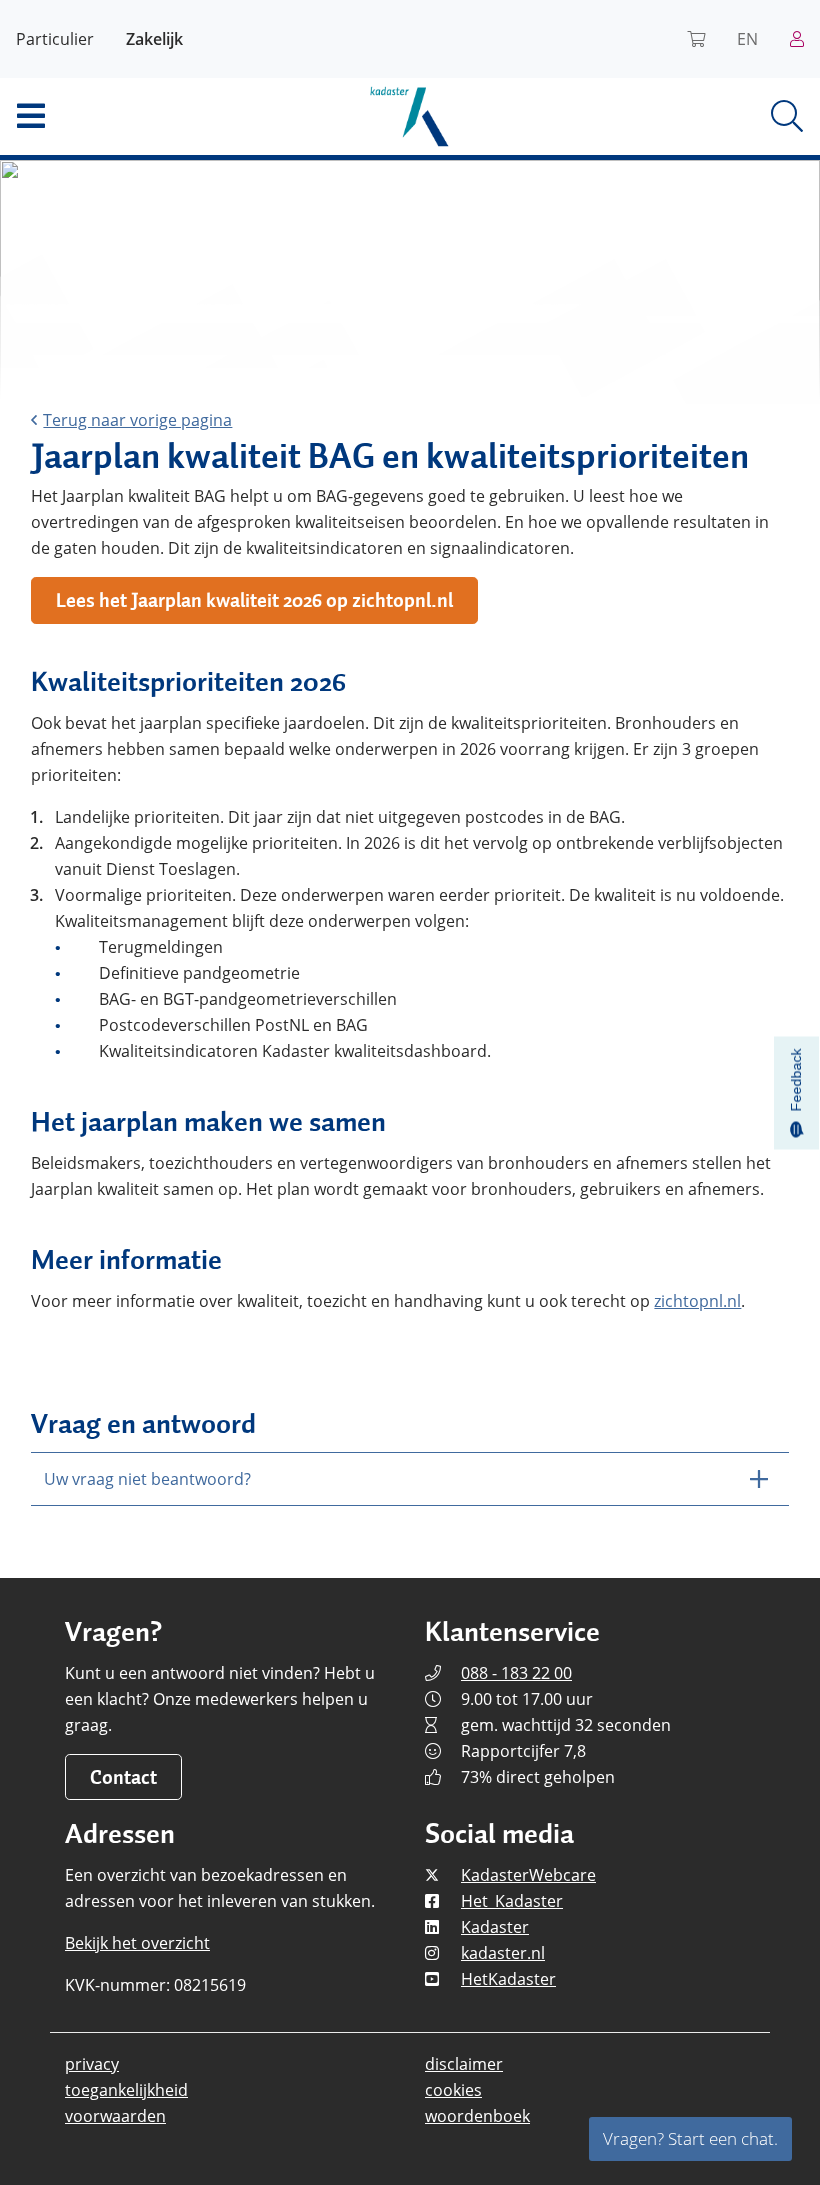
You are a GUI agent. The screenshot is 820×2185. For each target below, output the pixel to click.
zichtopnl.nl (697, 1301)
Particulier (55, 39)
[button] (136, 116)
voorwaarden (115, 2116)
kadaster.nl (503, 1953)
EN (747, 39)
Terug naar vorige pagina (137, 420)
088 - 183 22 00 (516, 1673)
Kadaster (495, 1927)
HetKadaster (508, 1979)
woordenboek (477, 2116)
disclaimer (464, 2064)
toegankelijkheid (126, 2090)
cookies (453, 2090)
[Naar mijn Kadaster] (797, 39)
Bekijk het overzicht (137, 1943)
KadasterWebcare (528, 1875)
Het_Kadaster (512, 1901)
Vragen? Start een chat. (690, 2138)
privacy (92, 2064)
